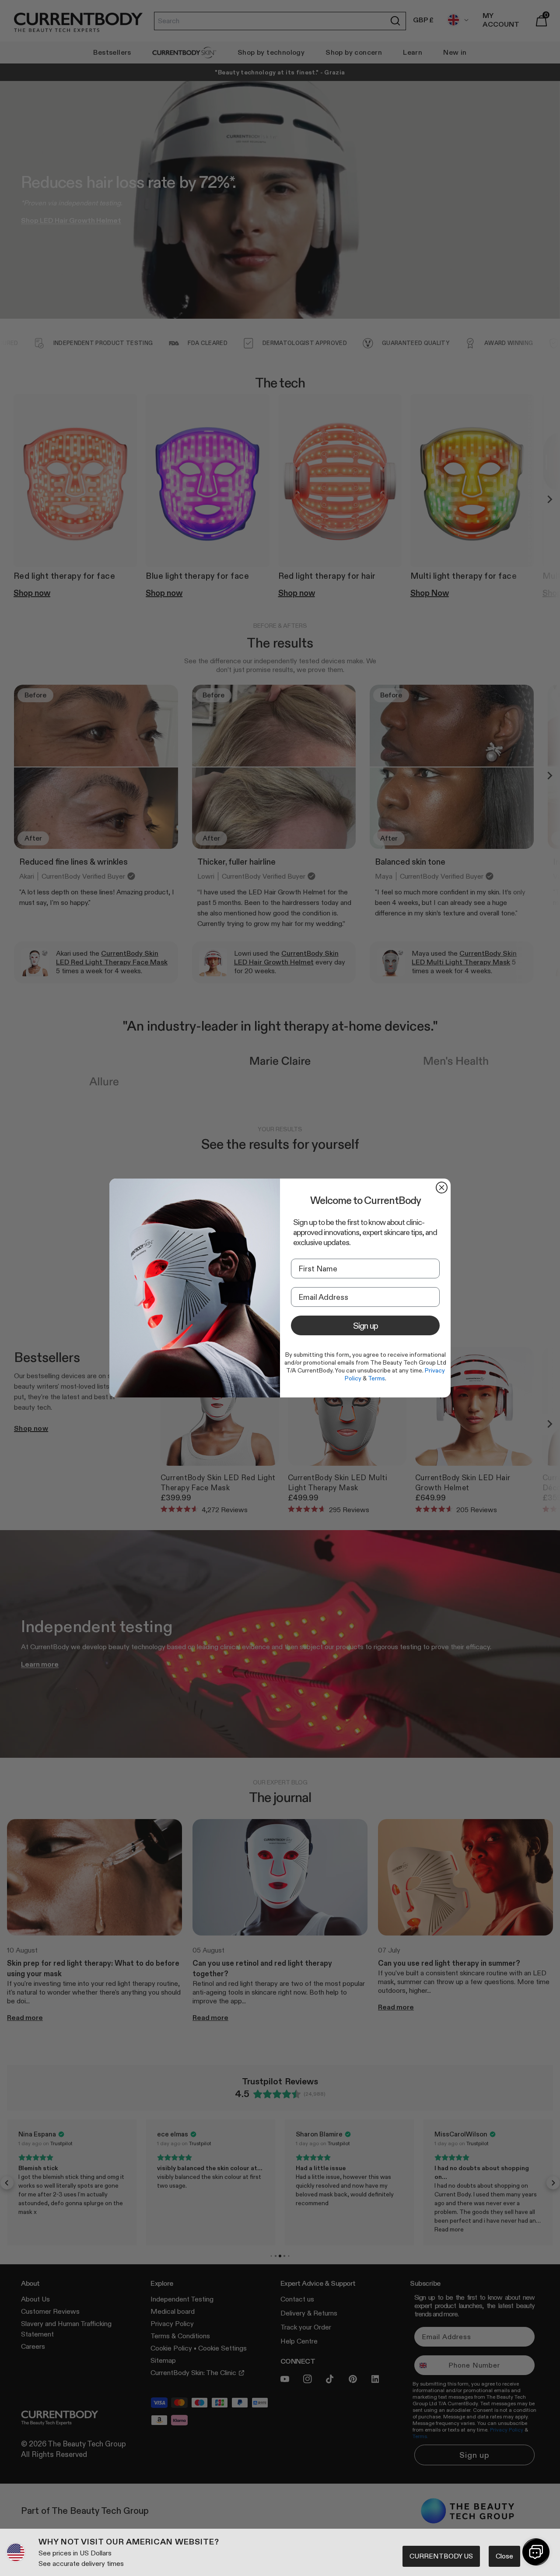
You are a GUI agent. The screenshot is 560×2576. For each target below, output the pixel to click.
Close (504, 2556)
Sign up (366, 1326)
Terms (376, 1378)
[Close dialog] (442, 1188)
